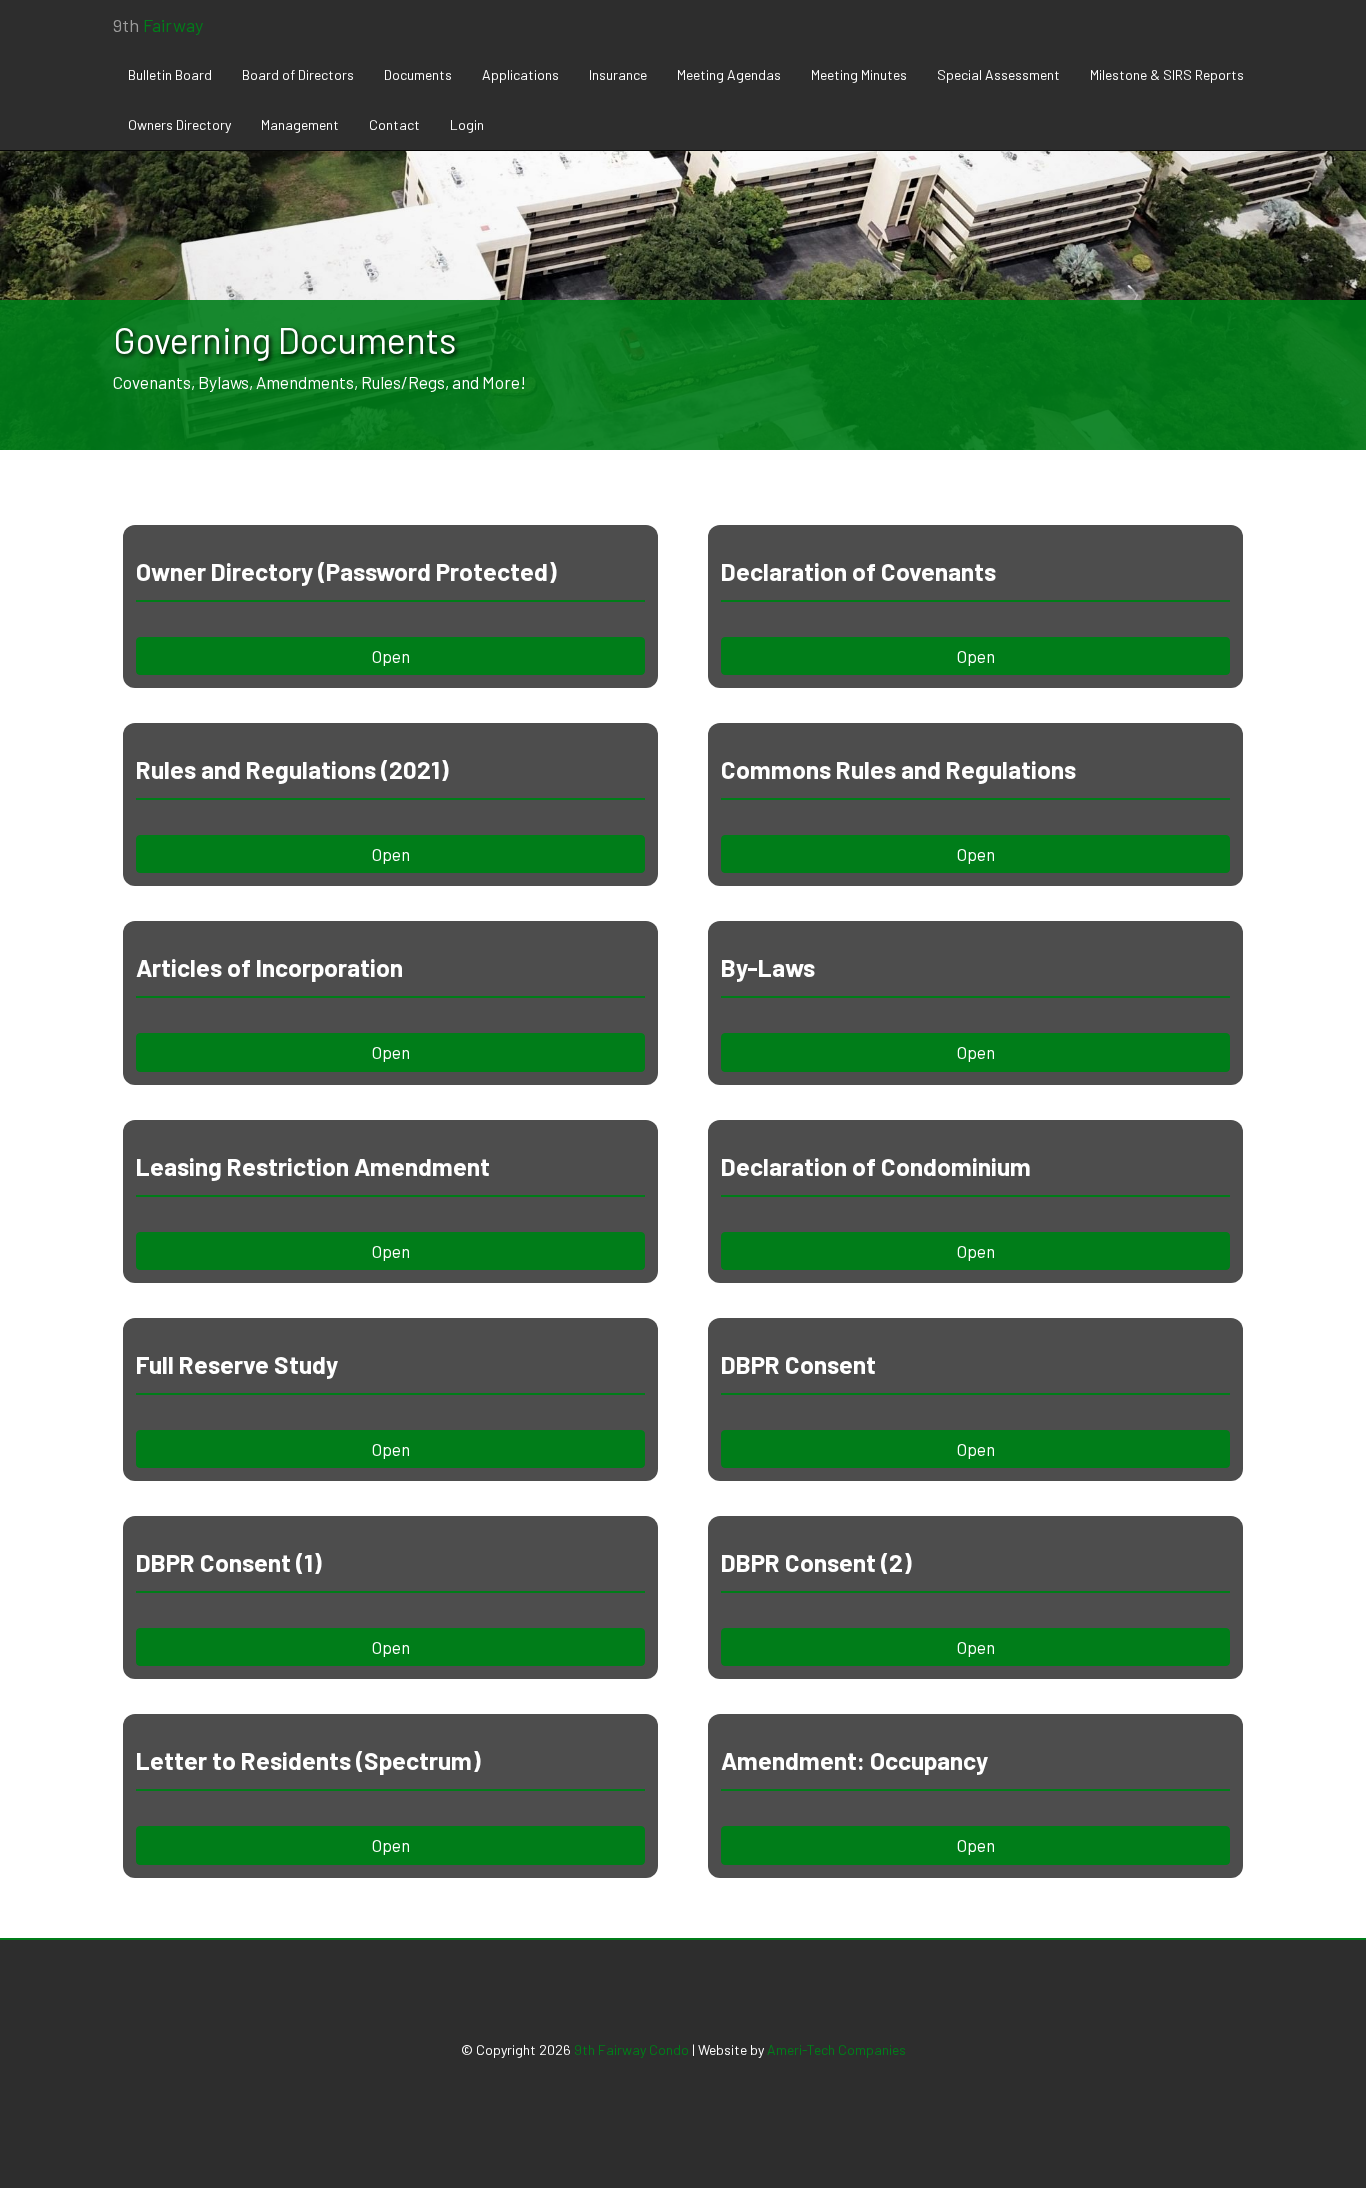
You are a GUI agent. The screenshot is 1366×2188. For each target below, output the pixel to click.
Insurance (618, 74)
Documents (418, 74)
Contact (394, 124)
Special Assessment (998, 74)
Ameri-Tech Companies (836, 2049)
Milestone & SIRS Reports (1167, 74)
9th (158, 25)
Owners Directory (179, 124)
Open (391, 656)
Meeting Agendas (729, 74)
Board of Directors (298, 74)
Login (467, 124)
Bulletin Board (170, 74)
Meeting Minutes (859, 74)
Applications (520, 74)
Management (300, 124)
